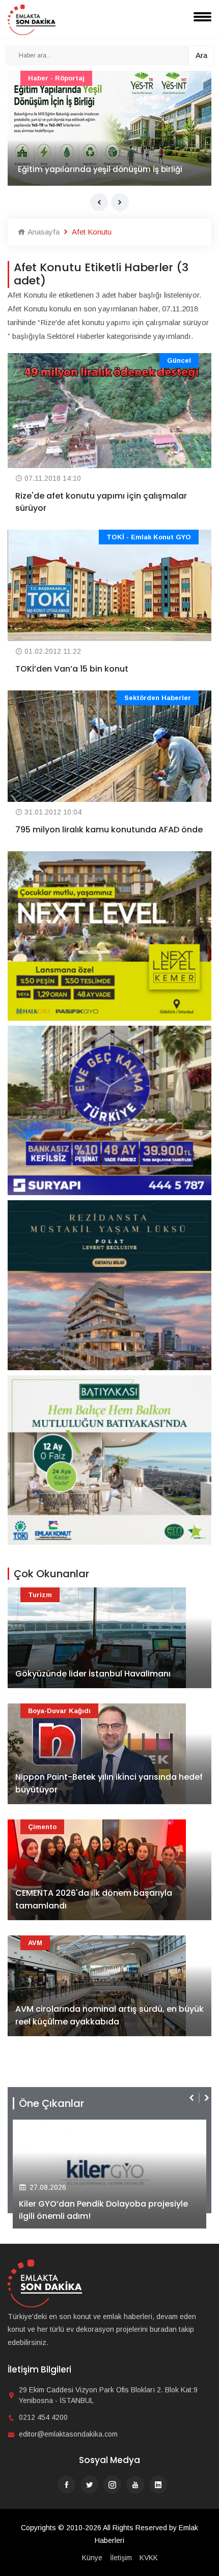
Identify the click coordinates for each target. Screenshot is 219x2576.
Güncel (179, 360)
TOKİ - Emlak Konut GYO (149, 537)
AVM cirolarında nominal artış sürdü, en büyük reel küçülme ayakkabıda (109, 2016)
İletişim (121, 2558)
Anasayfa (43, 232)
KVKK (149, 2558)
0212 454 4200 (43, 2417)
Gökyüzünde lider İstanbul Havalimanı (93, 1674)
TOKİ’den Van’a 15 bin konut (72, 669)
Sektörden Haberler (158, 698)
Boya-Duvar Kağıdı (59, 1711)
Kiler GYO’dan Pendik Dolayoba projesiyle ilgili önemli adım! (103, 2210)
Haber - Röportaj (56, 78)
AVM (35, 1943)
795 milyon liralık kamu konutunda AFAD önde (109, 830)
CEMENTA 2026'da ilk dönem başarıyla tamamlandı (94, 1900)
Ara (201, 55)
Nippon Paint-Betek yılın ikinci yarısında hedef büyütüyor (109, 1784)
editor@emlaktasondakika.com (68, 2434)
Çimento (42, 1827)
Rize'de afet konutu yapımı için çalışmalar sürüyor (101, 502)
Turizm (40, 1595)
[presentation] (99, 202)
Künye (92, 2558)
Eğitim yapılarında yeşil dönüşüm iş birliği (100, 169)
